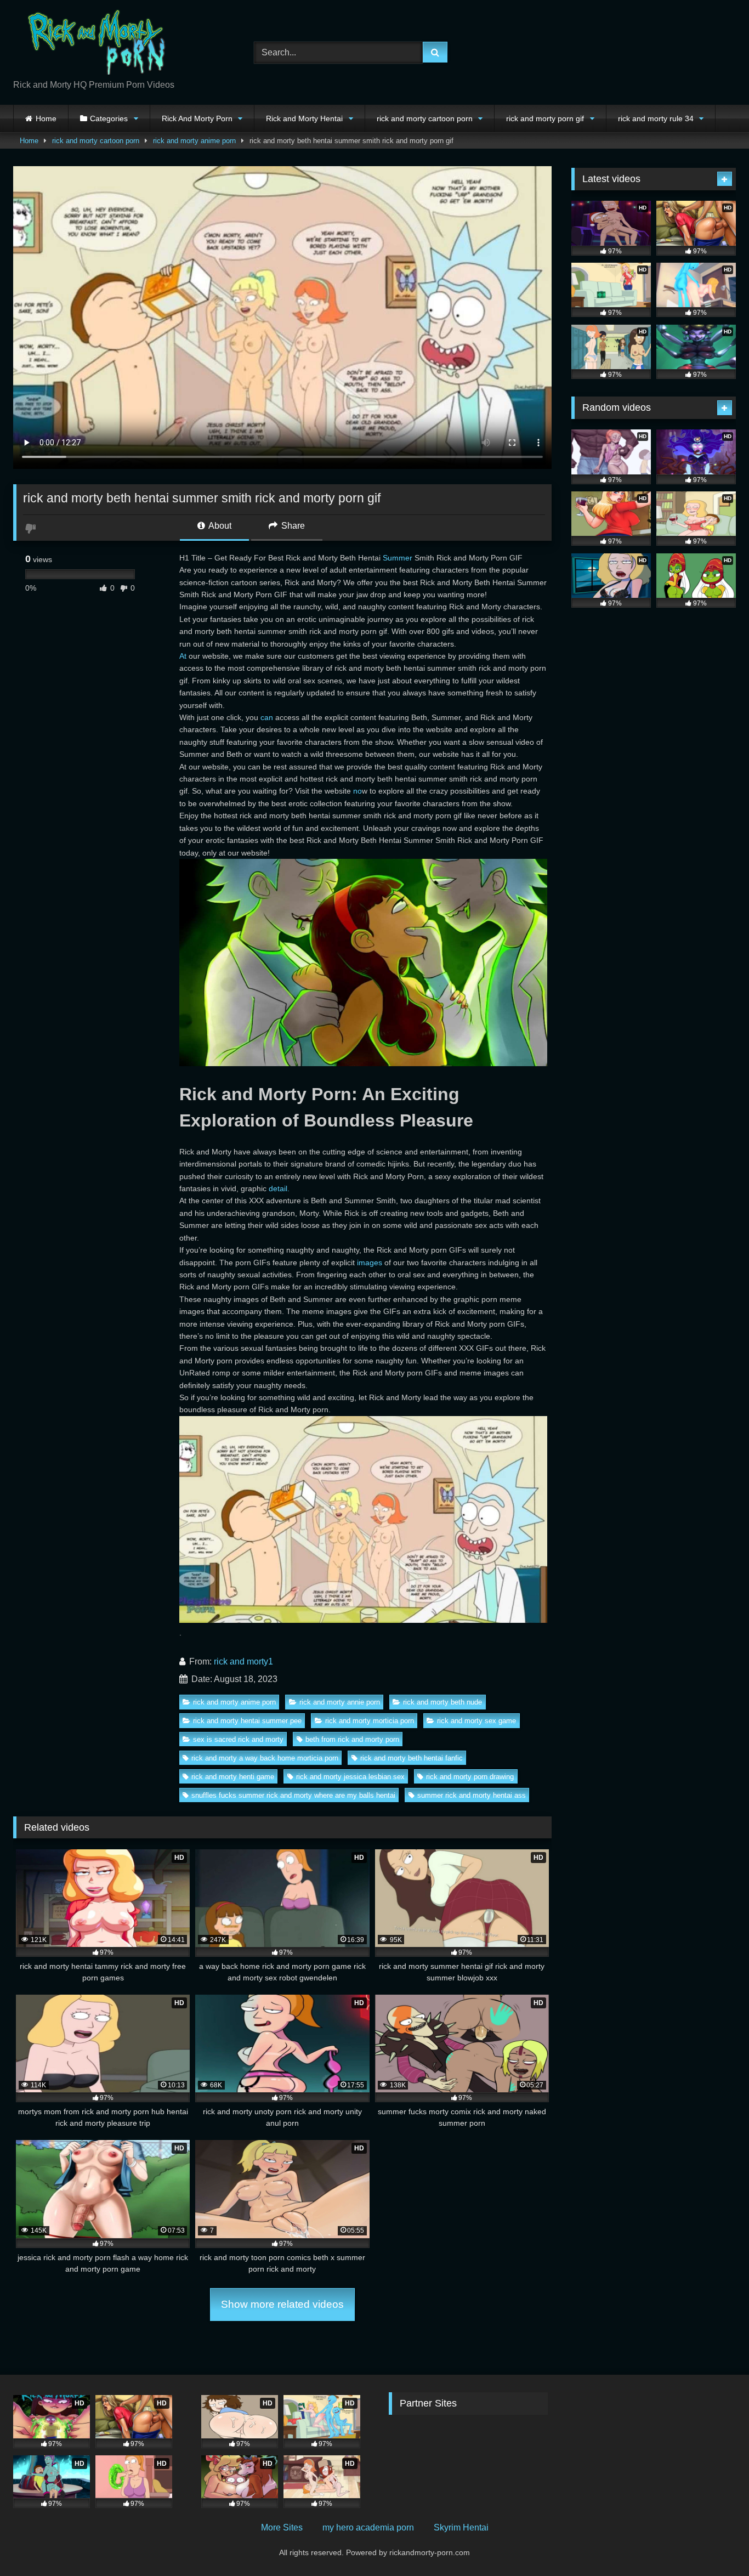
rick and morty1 (243, 1661)
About (219, 526)
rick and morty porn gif (545, 118)
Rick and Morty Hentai (304, 118)
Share (292, 526)
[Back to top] (715, 2543)
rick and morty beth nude (442, 1702)
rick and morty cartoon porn (425, 118)
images (370, 1262)
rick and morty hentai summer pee (247, 1721)
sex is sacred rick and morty (238, 1739)
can (267, 717)
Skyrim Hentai (461, 2527)
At (183, 656)
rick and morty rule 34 (656, 118)
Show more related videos (282, 2304)
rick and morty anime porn (194, 141)
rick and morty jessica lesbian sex (350, 1777)
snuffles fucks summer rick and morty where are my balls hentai (293, 1795)
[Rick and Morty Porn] (95, 44)
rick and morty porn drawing (470, 1777)
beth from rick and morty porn (352, 1739)
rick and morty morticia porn (370, 1721)
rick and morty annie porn (340, 1702)
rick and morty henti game (233, 1777)
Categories (109, 118)
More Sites (282, 2527)
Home (46, 118)
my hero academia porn (368, 2527)
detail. (279, 1188)
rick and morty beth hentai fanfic (412, 1758)
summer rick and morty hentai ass (472, 1795)
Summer (398, 558)
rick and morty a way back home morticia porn (265, 1758)
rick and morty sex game (476, 1721)
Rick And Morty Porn (197, 118)
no (358, 791)
